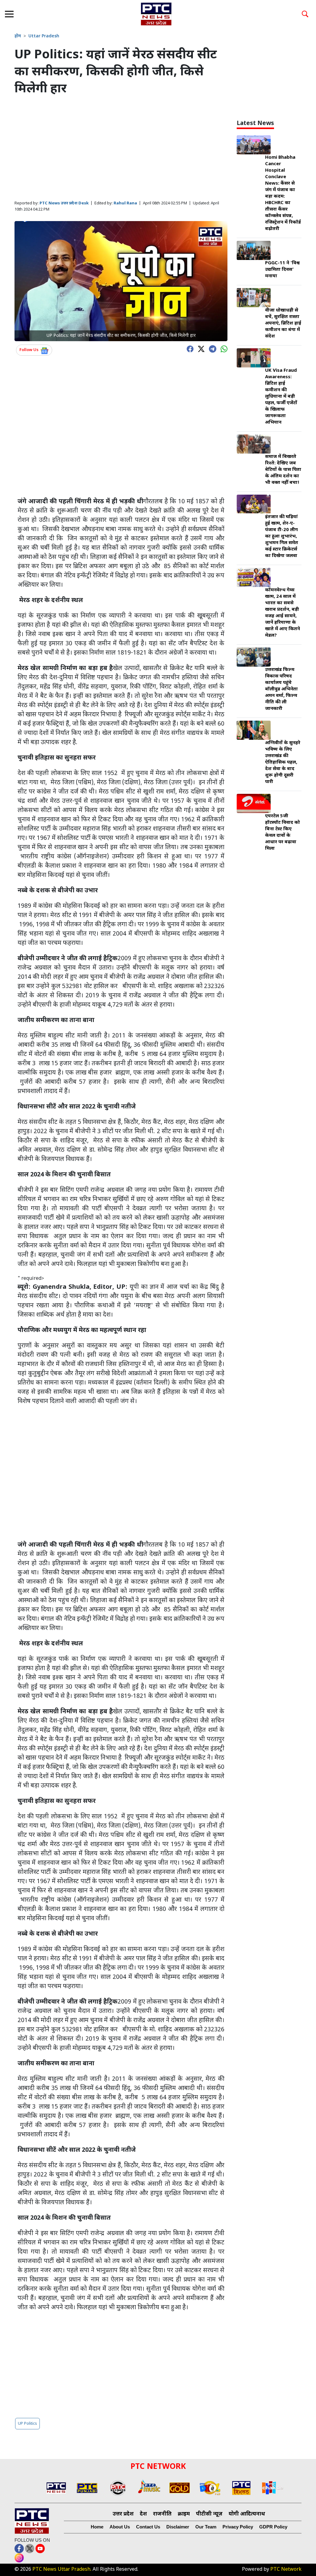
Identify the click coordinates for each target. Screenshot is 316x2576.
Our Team (206, 2527)
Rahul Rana (125, 203)
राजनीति (162, 2514)
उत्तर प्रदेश (123, 2514)
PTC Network (286, 2570)
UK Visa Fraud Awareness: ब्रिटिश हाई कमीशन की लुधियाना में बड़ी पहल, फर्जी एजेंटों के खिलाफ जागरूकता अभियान (281, 397)
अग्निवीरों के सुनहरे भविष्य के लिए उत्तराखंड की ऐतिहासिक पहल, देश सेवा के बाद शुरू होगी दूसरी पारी (283, 762)
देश (143, 2514)
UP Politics (27, 2424)
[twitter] (200, 348)
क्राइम (184, 2514)
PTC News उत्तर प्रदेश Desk (64, 203)
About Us (120, 2527)
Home (97, 2527)
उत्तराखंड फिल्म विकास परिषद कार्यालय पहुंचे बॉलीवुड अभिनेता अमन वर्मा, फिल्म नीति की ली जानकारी (281, 689)
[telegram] (211, 348)
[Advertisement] (121, 149)
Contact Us (148, 2527)
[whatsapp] (222, 348)
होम (18, 36)
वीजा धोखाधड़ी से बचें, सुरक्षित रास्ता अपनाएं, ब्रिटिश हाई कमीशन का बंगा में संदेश (283, 323)
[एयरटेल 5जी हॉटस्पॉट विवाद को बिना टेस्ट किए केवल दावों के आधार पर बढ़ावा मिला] (254, 804)
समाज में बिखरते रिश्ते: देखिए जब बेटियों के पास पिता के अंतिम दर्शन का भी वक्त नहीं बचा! (283, 470)
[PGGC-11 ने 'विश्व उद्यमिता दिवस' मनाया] (254, 251)
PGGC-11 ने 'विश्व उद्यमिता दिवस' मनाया (282, 270)
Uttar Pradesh (44, 36)
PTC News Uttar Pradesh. (62, 2570)
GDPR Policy (273, 2527)
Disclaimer (178, 2527)
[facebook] (189, 348)
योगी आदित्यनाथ (247, 2514)
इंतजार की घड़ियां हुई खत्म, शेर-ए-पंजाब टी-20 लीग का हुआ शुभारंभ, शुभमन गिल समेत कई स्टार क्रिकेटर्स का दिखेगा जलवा (282, 536)
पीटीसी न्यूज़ (209, 2514)
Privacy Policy (238, 2527)
